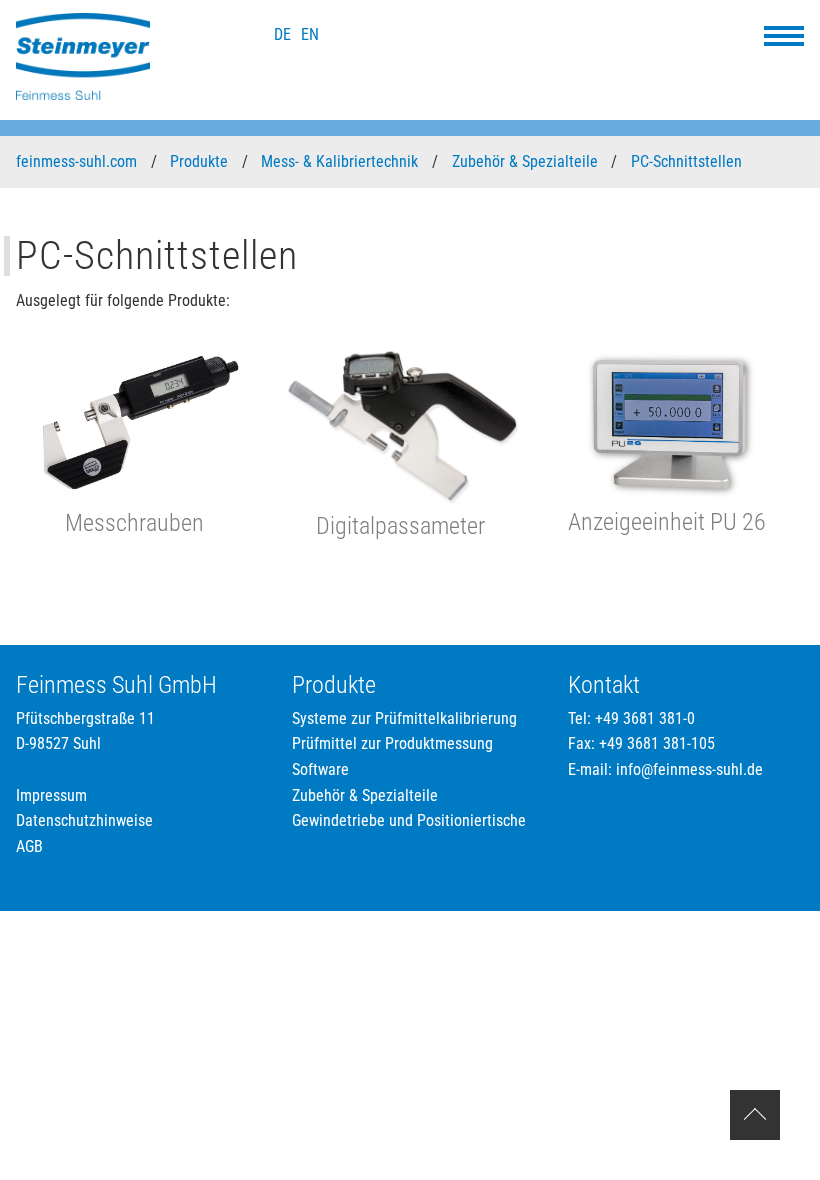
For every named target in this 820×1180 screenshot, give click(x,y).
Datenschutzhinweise (84, 820)
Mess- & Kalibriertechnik (341, 161)
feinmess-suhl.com (78, 161)
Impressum (51, 795)
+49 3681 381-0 (645, 718)
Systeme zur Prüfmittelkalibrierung (404, 718)
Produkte (201, 161)
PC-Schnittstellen (688, 161)
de (282, 34)
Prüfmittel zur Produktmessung (392, 743)
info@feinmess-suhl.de (689, 769)
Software (320, 769)
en (310, 34)
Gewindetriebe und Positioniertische (409, 820)
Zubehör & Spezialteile (527, 161)
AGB (29, 846)
